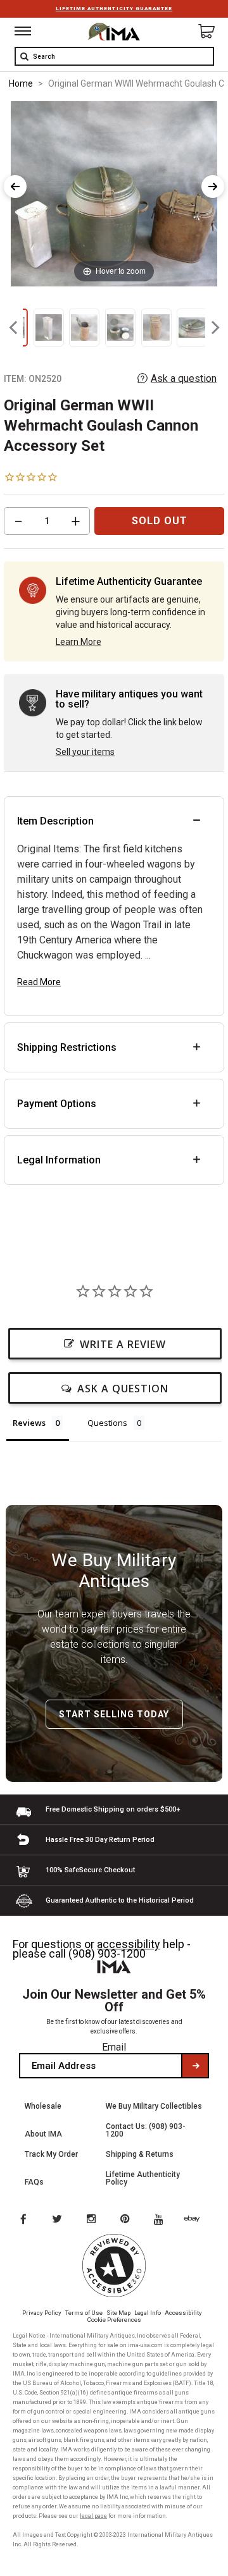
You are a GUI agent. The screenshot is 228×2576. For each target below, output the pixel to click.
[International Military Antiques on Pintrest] (127, 2220)
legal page (93, 2516)
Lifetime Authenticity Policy (143, 2178)
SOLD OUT (160, 521)
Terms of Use (84, 2313)
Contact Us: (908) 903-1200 (146, 2130)
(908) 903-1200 (107, 1953)
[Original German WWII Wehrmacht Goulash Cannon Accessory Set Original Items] (49, 328)
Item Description (55, 821)
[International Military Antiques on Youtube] (162, 2220)
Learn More (79, 642)
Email (114, 2047)
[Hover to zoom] (114, 193)
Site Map (118, 2313)
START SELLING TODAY (114, 1714)
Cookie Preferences (114, 2320)
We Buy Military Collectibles (154, 2106)
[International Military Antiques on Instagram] (92, 2220)
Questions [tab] (107, 1423)
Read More (39, 982)
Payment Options (57, 1104)
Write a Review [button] (123, 1344)
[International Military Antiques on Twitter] (58, 2220)
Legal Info (148, 2313)
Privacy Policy (42, 2313)
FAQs (34, 2182)
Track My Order (51, 2154)
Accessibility (183, 2313)
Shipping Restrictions (67, 1047)
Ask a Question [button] (123, 1389)
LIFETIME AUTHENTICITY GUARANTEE (114, 9)
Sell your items (85, 752)
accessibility (129, 1944)
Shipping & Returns (140, 2154)
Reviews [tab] (29, 1423)
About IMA (43, 2134)
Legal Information (59, 1160)
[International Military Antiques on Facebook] (23, 2220)
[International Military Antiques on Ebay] (197, 2220)
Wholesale (43, 2106)
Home (21, 83)
